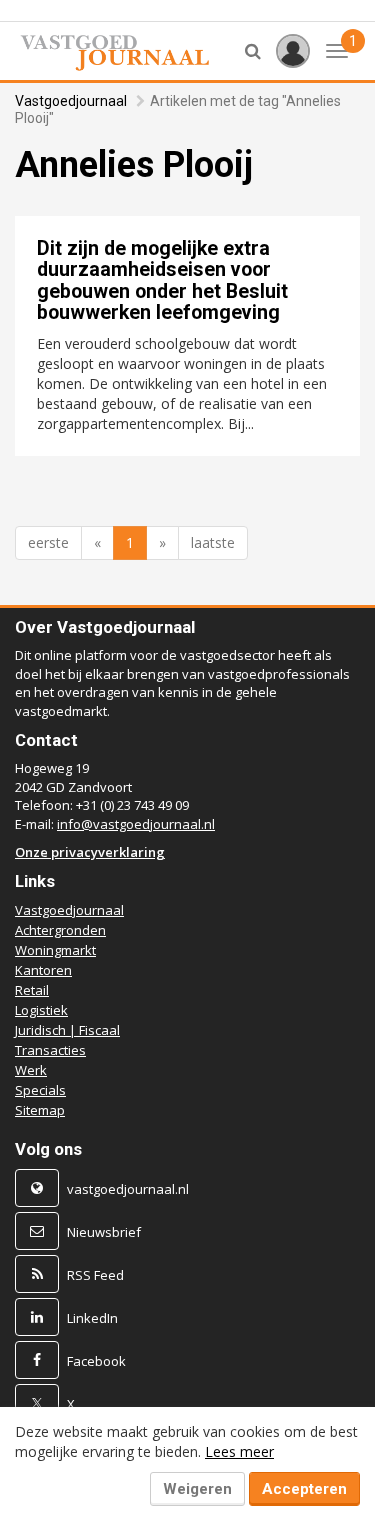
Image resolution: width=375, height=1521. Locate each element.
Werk (31, 1070)
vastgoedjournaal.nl (128, 1189)
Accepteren (304, 1489)
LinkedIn (92, 1318)
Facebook (96, 1361)
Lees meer (239, 1451)
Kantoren (43, 970)
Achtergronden (60, 930)
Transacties (50, 1050)
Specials (40, 1090)
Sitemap (40, 1110)
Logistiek (41, 1010)
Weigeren (197, 1489)
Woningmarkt (55, 950)
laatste (213, 542)
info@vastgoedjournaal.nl (136, 824)
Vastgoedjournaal (71, 101)
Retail (32, 990)
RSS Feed (95, 1275)
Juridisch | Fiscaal (67, 1030)
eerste (48, 542)
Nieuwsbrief (104, 1232)
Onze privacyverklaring (90, 852)
